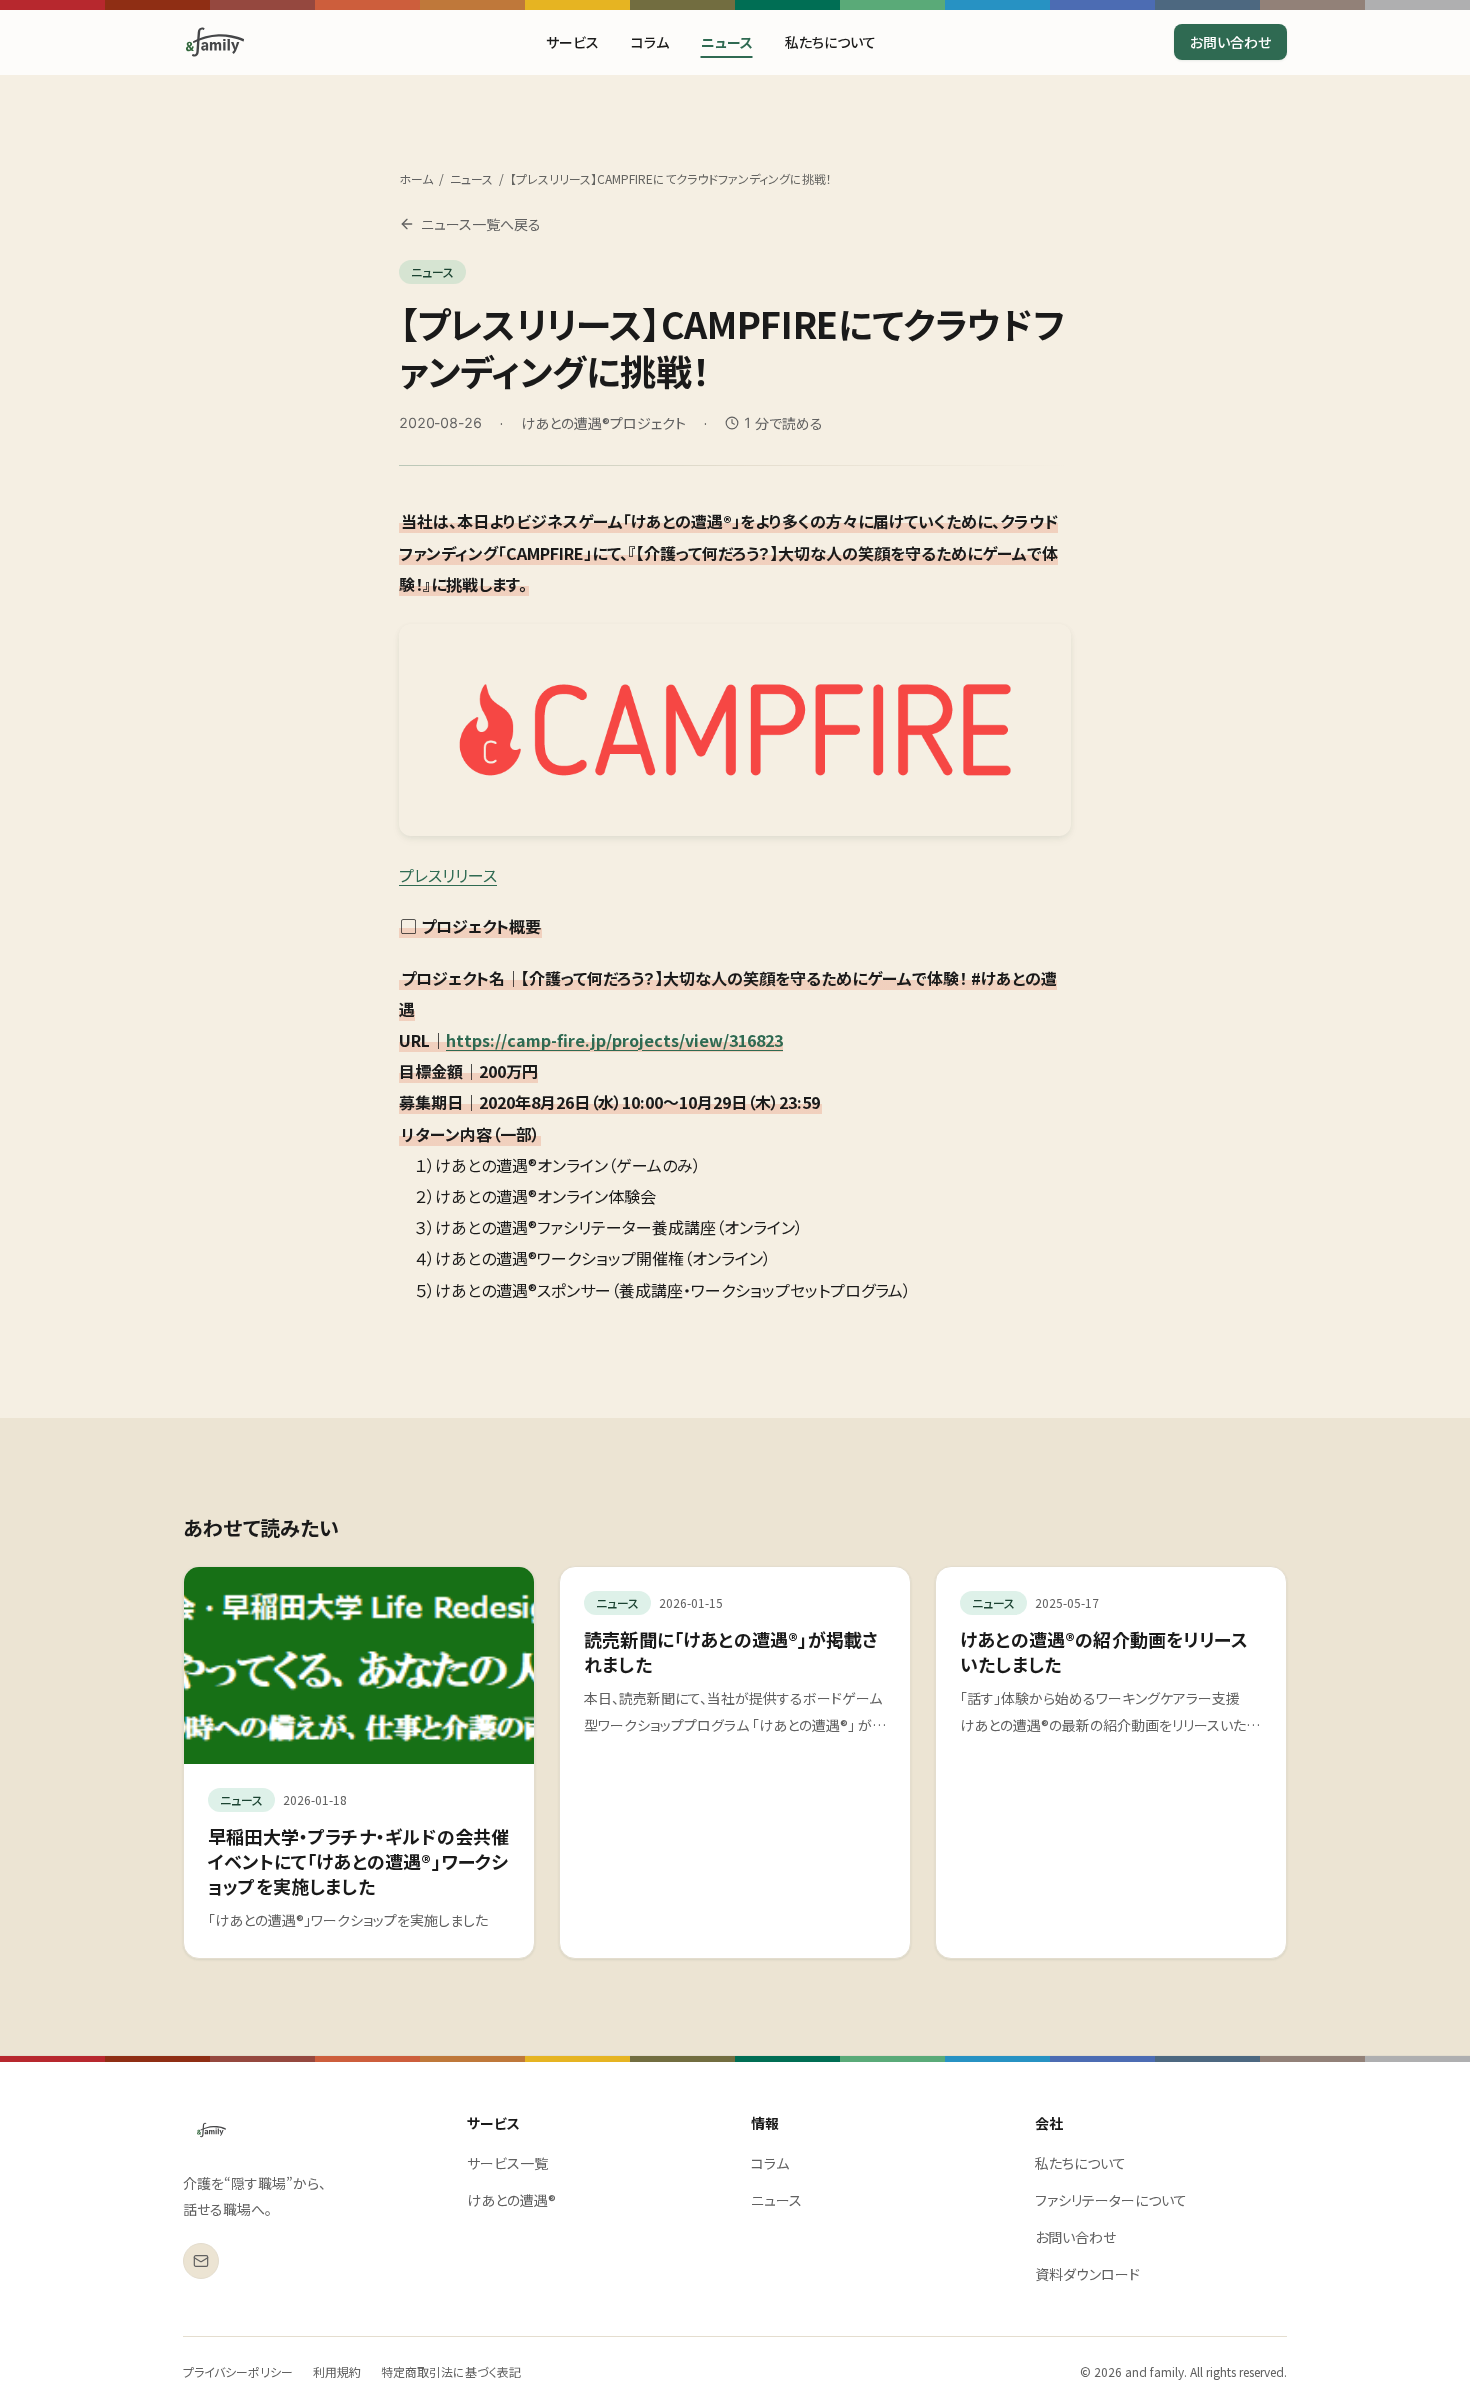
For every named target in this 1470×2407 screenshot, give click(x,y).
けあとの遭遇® (511, 2200)
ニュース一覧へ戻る (481, 224)
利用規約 (337, 2371)
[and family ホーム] (211, 2130)
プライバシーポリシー (238, 2371)
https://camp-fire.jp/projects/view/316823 (614, 1040)
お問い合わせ (1230, 42)
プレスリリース (448, 875)
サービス (572, 42)
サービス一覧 (507, 2163)
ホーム (416, 179)
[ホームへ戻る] (215, 42)
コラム (650, 42)
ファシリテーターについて (1111, 2200)
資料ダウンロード (1087, 2274)
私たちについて (830, 42)
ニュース (727, 42)
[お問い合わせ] (201, 2261)
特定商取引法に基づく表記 (451, 2371)
